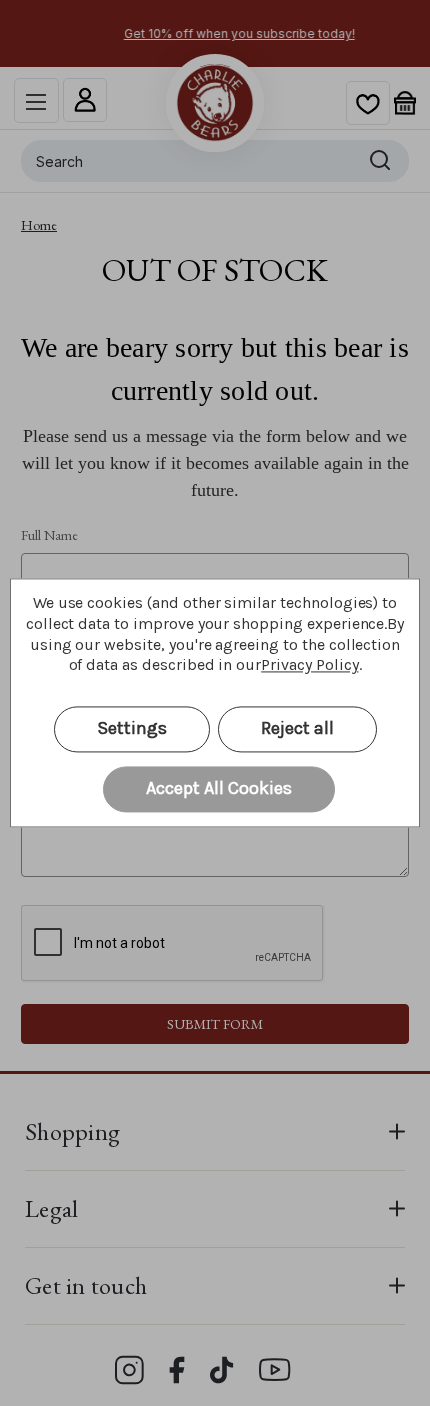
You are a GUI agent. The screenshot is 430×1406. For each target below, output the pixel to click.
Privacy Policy (309, 665)
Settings (132, 729)
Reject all (297, 729)
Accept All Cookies (219, 789)
